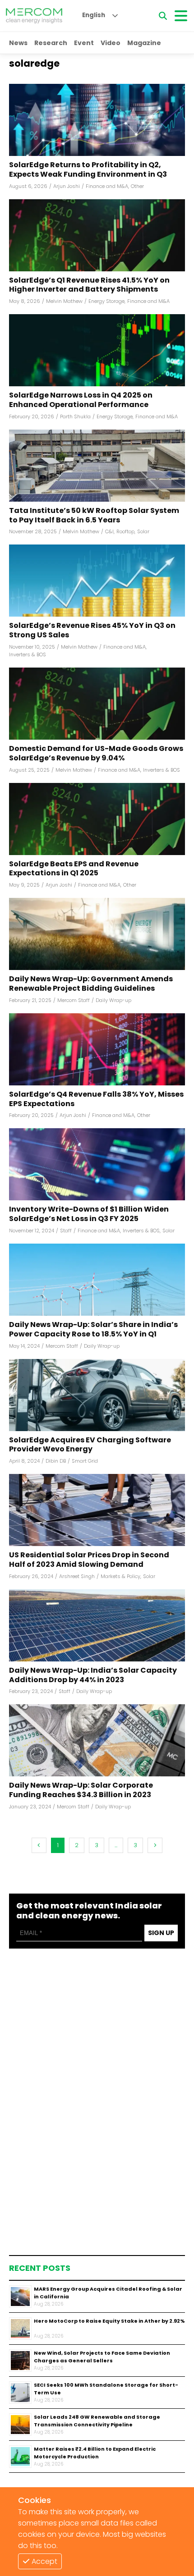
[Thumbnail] (20, 2297)
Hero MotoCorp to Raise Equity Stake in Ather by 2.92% (109, 2321)
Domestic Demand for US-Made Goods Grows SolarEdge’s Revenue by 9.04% (96, 754)
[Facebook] (97, 120)
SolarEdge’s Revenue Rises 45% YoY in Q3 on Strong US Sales (92, 631)
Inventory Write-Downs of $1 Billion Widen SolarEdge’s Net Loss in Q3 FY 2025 (89, 1214)
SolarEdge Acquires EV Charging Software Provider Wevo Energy (90, 1445)
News (18, 43)
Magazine (144, 43)
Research (51, 43)
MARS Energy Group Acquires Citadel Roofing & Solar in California (108, 2293)
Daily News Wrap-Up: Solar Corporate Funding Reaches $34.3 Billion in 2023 (81, 1790)
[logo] (34, 16)
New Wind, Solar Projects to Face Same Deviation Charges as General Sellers (102, 2357)
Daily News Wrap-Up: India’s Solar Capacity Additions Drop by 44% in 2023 (93, 1675)
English (94, 15)
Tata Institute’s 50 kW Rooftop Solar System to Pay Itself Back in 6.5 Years (94, 516)
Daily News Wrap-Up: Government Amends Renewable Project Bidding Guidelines (91, 984)
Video (111, 43)
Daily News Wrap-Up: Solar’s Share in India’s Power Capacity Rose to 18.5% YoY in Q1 (93, 1330)
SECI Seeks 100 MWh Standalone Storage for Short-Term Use (106, 2389)
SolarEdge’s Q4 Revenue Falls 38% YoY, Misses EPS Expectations (96, 1099)
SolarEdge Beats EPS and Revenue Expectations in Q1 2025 (74, 869)
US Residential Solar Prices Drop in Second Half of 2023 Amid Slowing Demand (89, 1560)
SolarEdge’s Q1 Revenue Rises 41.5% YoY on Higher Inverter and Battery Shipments (89, 285)
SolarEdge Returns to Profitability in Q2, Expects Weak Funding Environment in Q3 (88, 170)
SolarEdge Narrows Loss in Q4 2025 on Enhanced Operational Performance (81, 400)
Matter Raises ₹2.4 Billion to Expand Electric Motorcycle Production (95, 2453)
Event (84, 43)
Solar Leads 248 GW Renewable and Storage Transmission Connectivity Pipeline (97, 2421)
